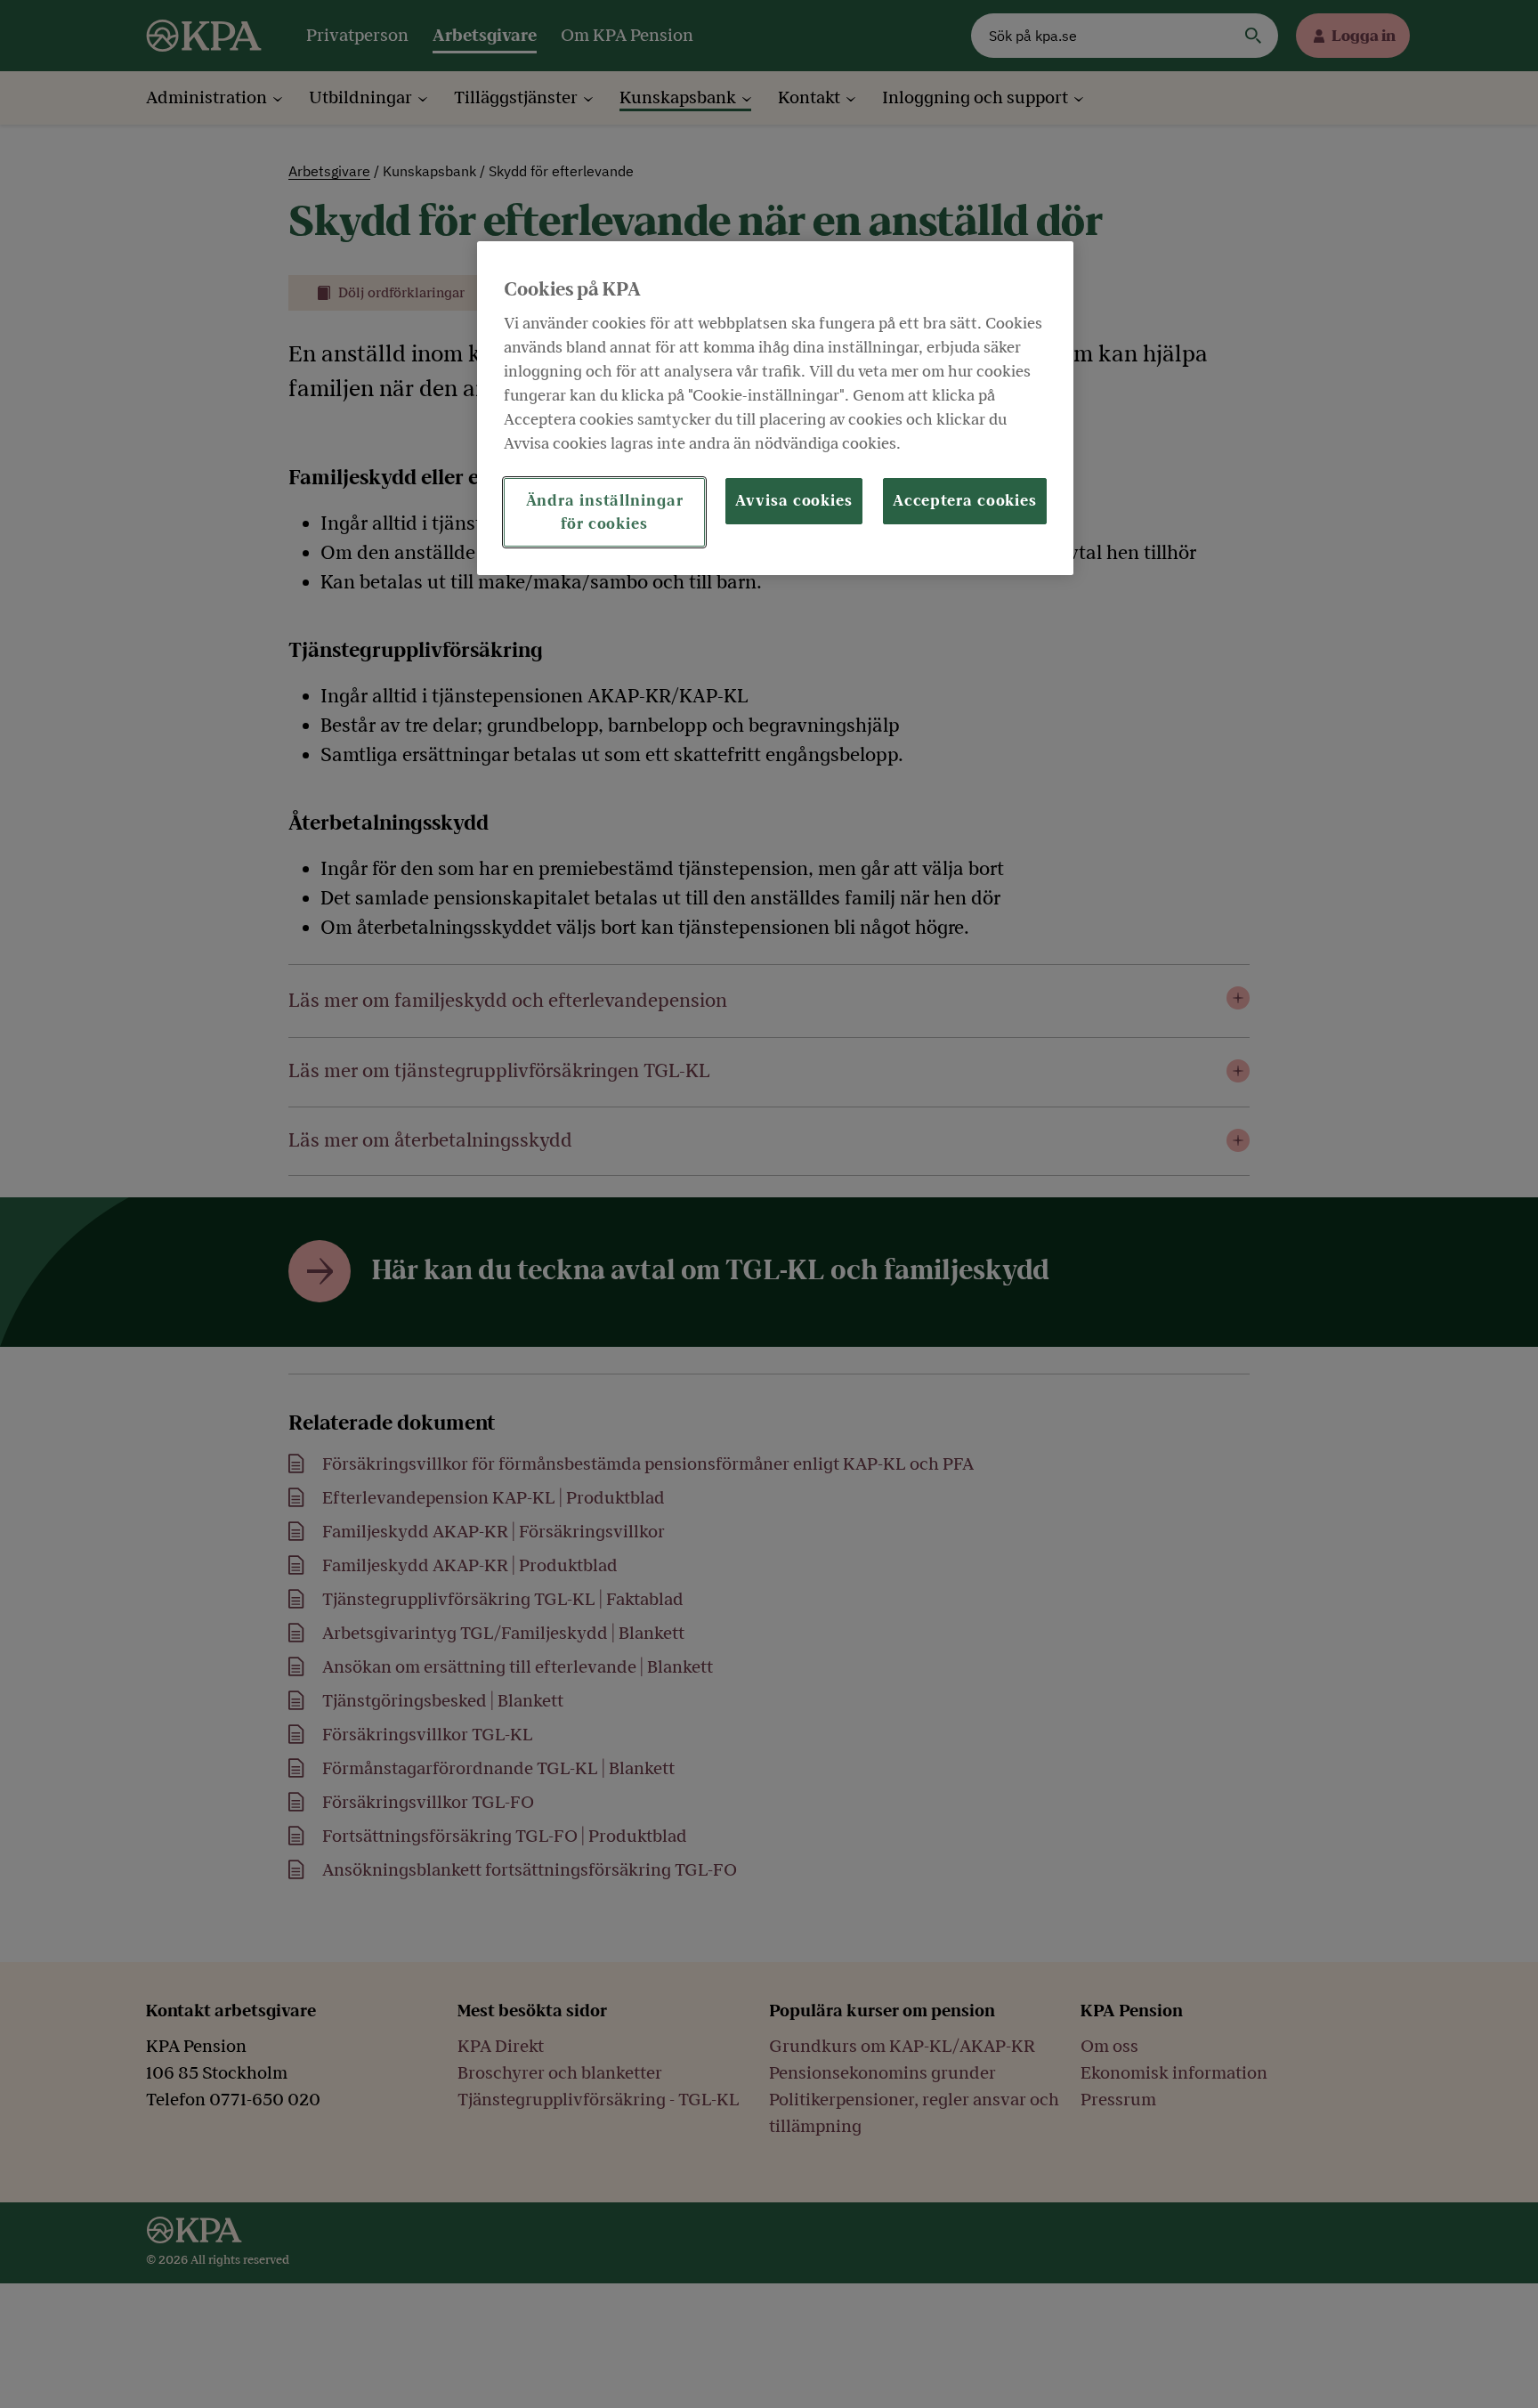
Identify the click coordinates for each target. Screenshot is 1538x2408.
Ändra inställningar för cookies (605, 512)
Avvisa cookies (794, 501)
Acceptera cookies (965, 501)
